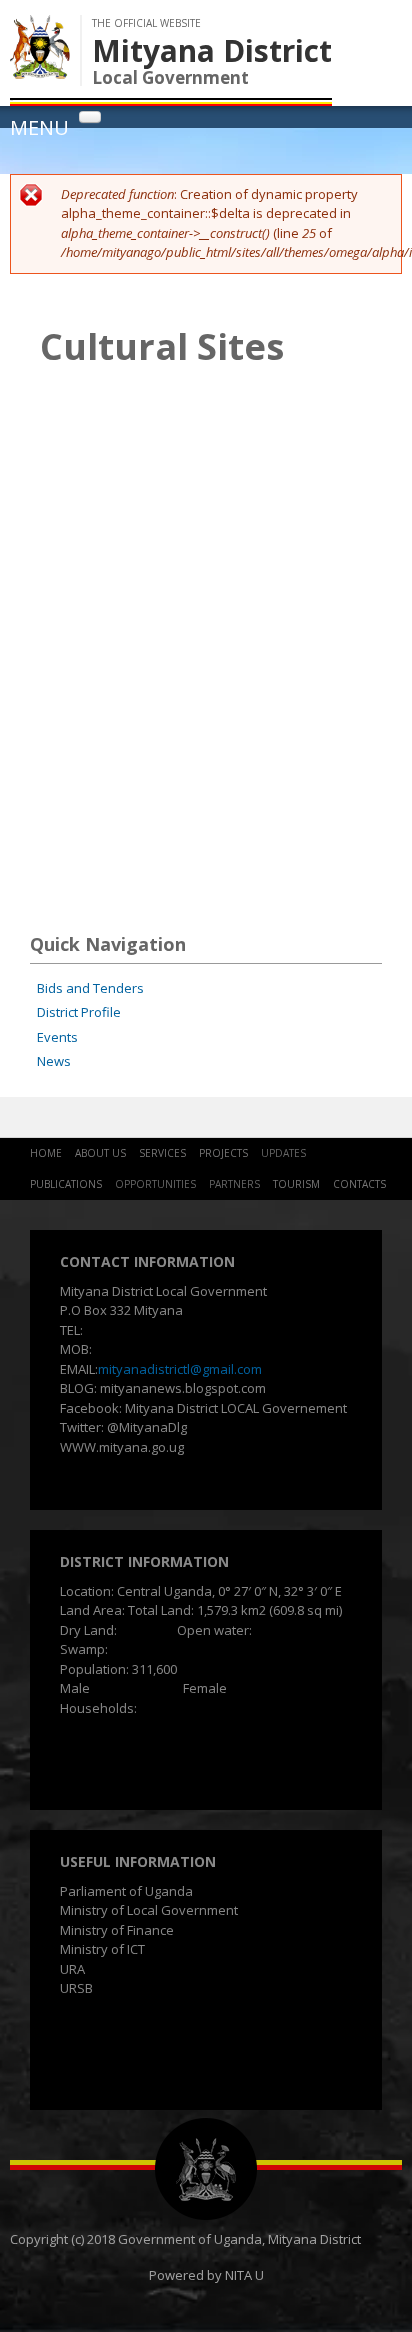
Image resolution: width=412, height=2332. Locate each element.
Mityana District (212, 50)
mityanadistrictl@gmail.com (180, 1369)
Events (57, 1037)
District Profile (79, 1012)
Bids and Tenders (90, 988)
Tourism (296, 1184)
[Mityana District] (40, 69)
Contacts (359, 1184)
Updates (283, 1153)
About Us (100, 1153)
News (54, 1061)
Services (162, 1153)
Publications (66, 1184)
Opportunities (155, 1184)
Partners (234, 1184)
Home (46, 1153)
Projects (223, 1153)
